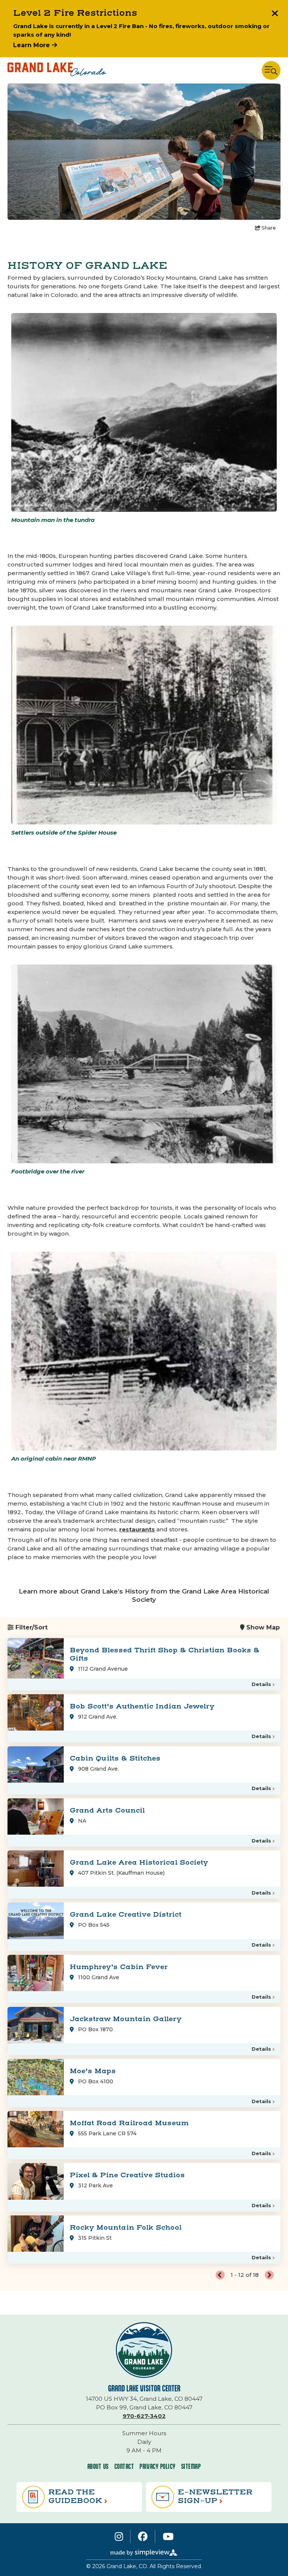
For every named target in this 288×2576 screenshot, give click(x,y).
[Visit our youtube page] (168, 2536)
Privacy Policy (157, 2466)
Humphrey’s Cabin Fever (119, 1967)
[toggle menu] (271, 70)
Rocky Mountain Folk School (126, 2228)
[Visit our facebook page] (143, 2536)
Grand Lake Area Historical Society (139, 1863)
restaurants (137, 1529)
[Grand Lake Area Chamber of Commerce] (57, 70)
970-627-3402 (144, 2416)
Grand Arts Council (107, 1811)
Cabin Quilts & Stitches (115, 1758)
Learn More (32, 45)
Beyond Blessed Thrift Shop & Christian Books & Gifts (165, 1654)
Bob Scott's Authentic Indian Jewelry (142, 1706)
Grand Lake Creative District (126, 1915)
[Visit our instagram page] (119, 2536)
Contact (124, 2466)
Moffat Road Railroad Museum (129, 2123)
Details (261, 1684)
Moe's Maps (93, 2071)
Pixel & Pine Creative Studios (127, 2175)
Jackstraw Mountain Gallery (126, 2019)
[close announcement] (275, 14)
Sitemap (191, 2466)
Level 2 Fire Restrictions (75, 13)
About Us (98, 2466)
